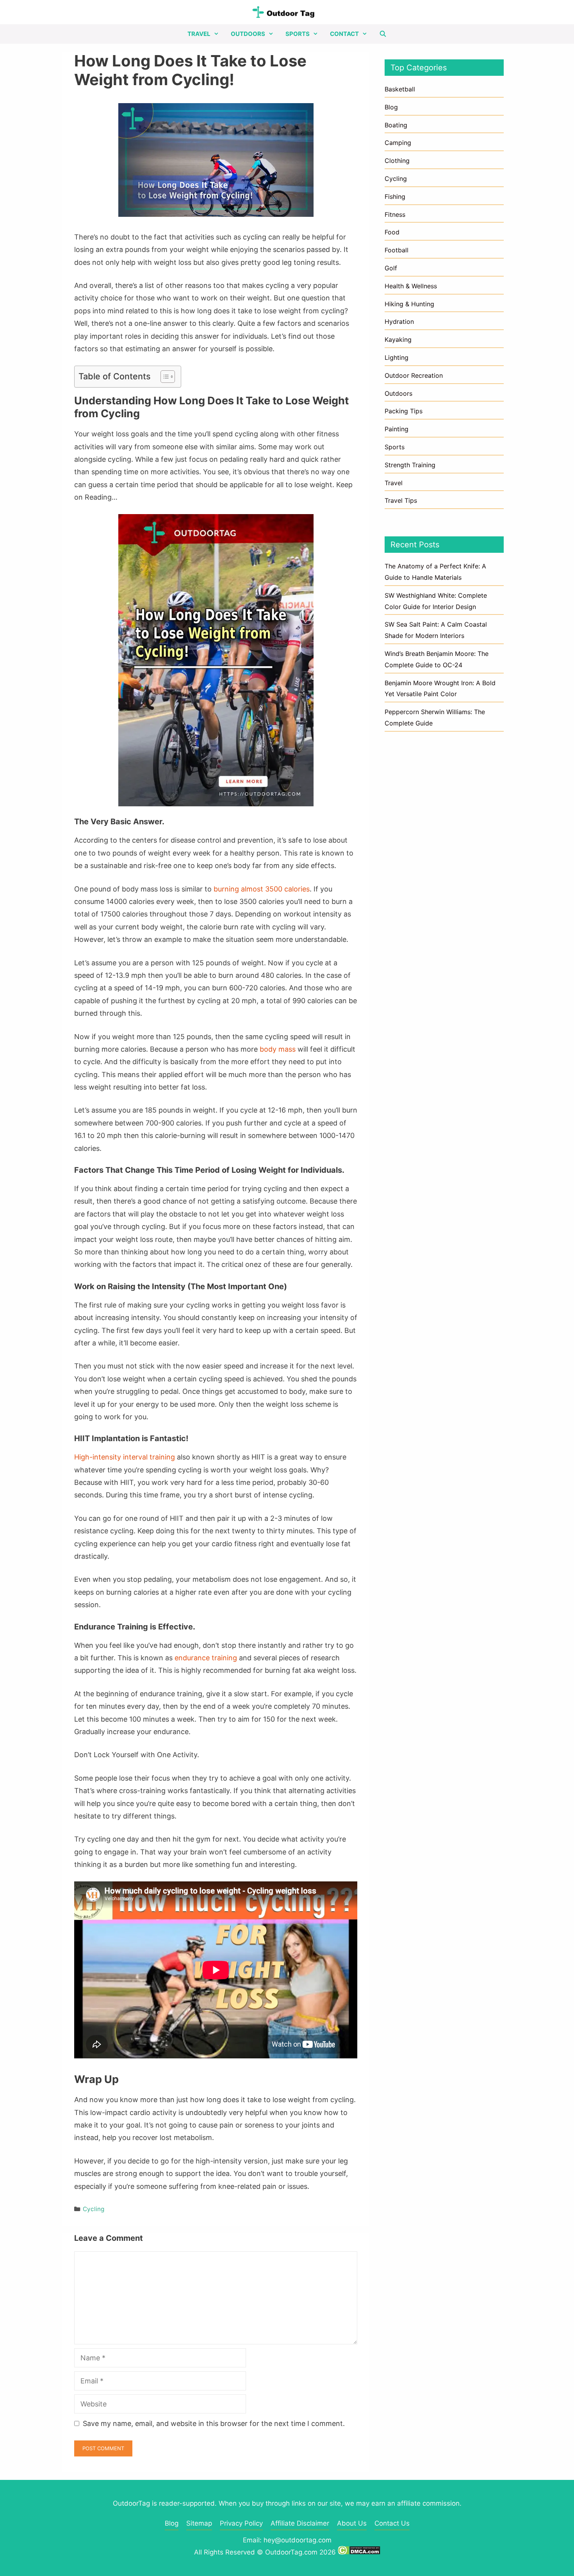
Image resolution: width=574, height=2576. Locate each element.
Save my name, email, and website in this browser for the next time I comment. (214, 2423)
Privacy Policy (241, 2523)
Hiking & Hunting (409, 304)
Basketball (400, 89)
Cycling (94, 2209)
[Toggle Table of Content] (164, 377)
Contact (344, 34)
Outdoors (248, 34)
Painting (397, 429)
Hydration (399, 322)
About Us (352, 2523)
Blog (391, 107)
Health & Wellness (411, 286)
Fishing (395, 197)
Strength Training (410, 465)
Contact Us (392, 2523)
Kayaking (398, 339)
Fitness (395, 214)
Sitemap (199, 2523)
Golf (391, 268)
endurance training (206, 1658)
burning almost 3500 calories (262, 889)
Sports (298, 34)
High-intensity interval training (125, 1457)
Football (397, 250)
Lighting (397, 357)
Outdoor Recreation (414, 375)
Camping (398, 143)
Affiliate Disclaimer (300, 2523)
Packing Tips (404, 411)
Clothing (397, 161)
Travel (199, 34)
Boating (396, 125)
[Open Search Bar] (383, 34)
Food (392, 232)
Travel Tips (401, 500)
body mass (278, 1049)
